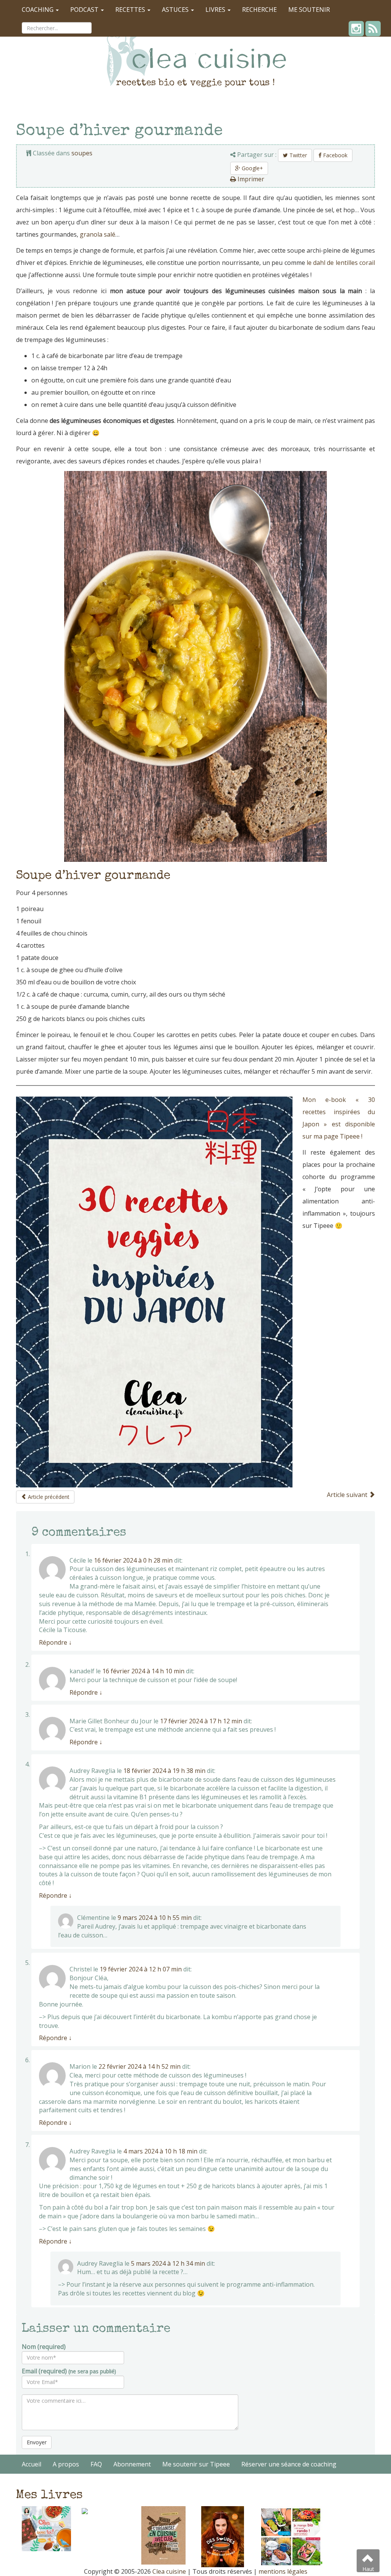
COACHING (38, 10)
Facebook (334, 155)
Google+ (252, 168)
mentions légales (283, 2571)
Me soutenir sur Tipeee (196, 2464)
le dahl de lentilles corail (341, 263)
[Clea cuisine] (195, 55)
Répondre (55, 1642)
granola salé (98, 234)
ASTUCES (176, 10)
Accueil (32, 2464)
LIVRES (216, 10)
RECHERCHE (259, 10)
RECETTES (131, 10)
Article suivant (348, 1495)
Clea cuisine (169, 2571)
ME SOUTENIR (309, 10)
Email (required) (69, 2371)
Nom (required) (44, 2347)
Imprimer (250, 179)
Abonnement (132, 2464)
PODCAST (85, 10)
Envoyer (37, 2442)
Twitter (297, 155)
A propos (66, 2464)
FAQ (96, 2464)
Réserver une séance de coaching (289, 2464)
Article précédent (48, 1497)
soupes (82, 153)
